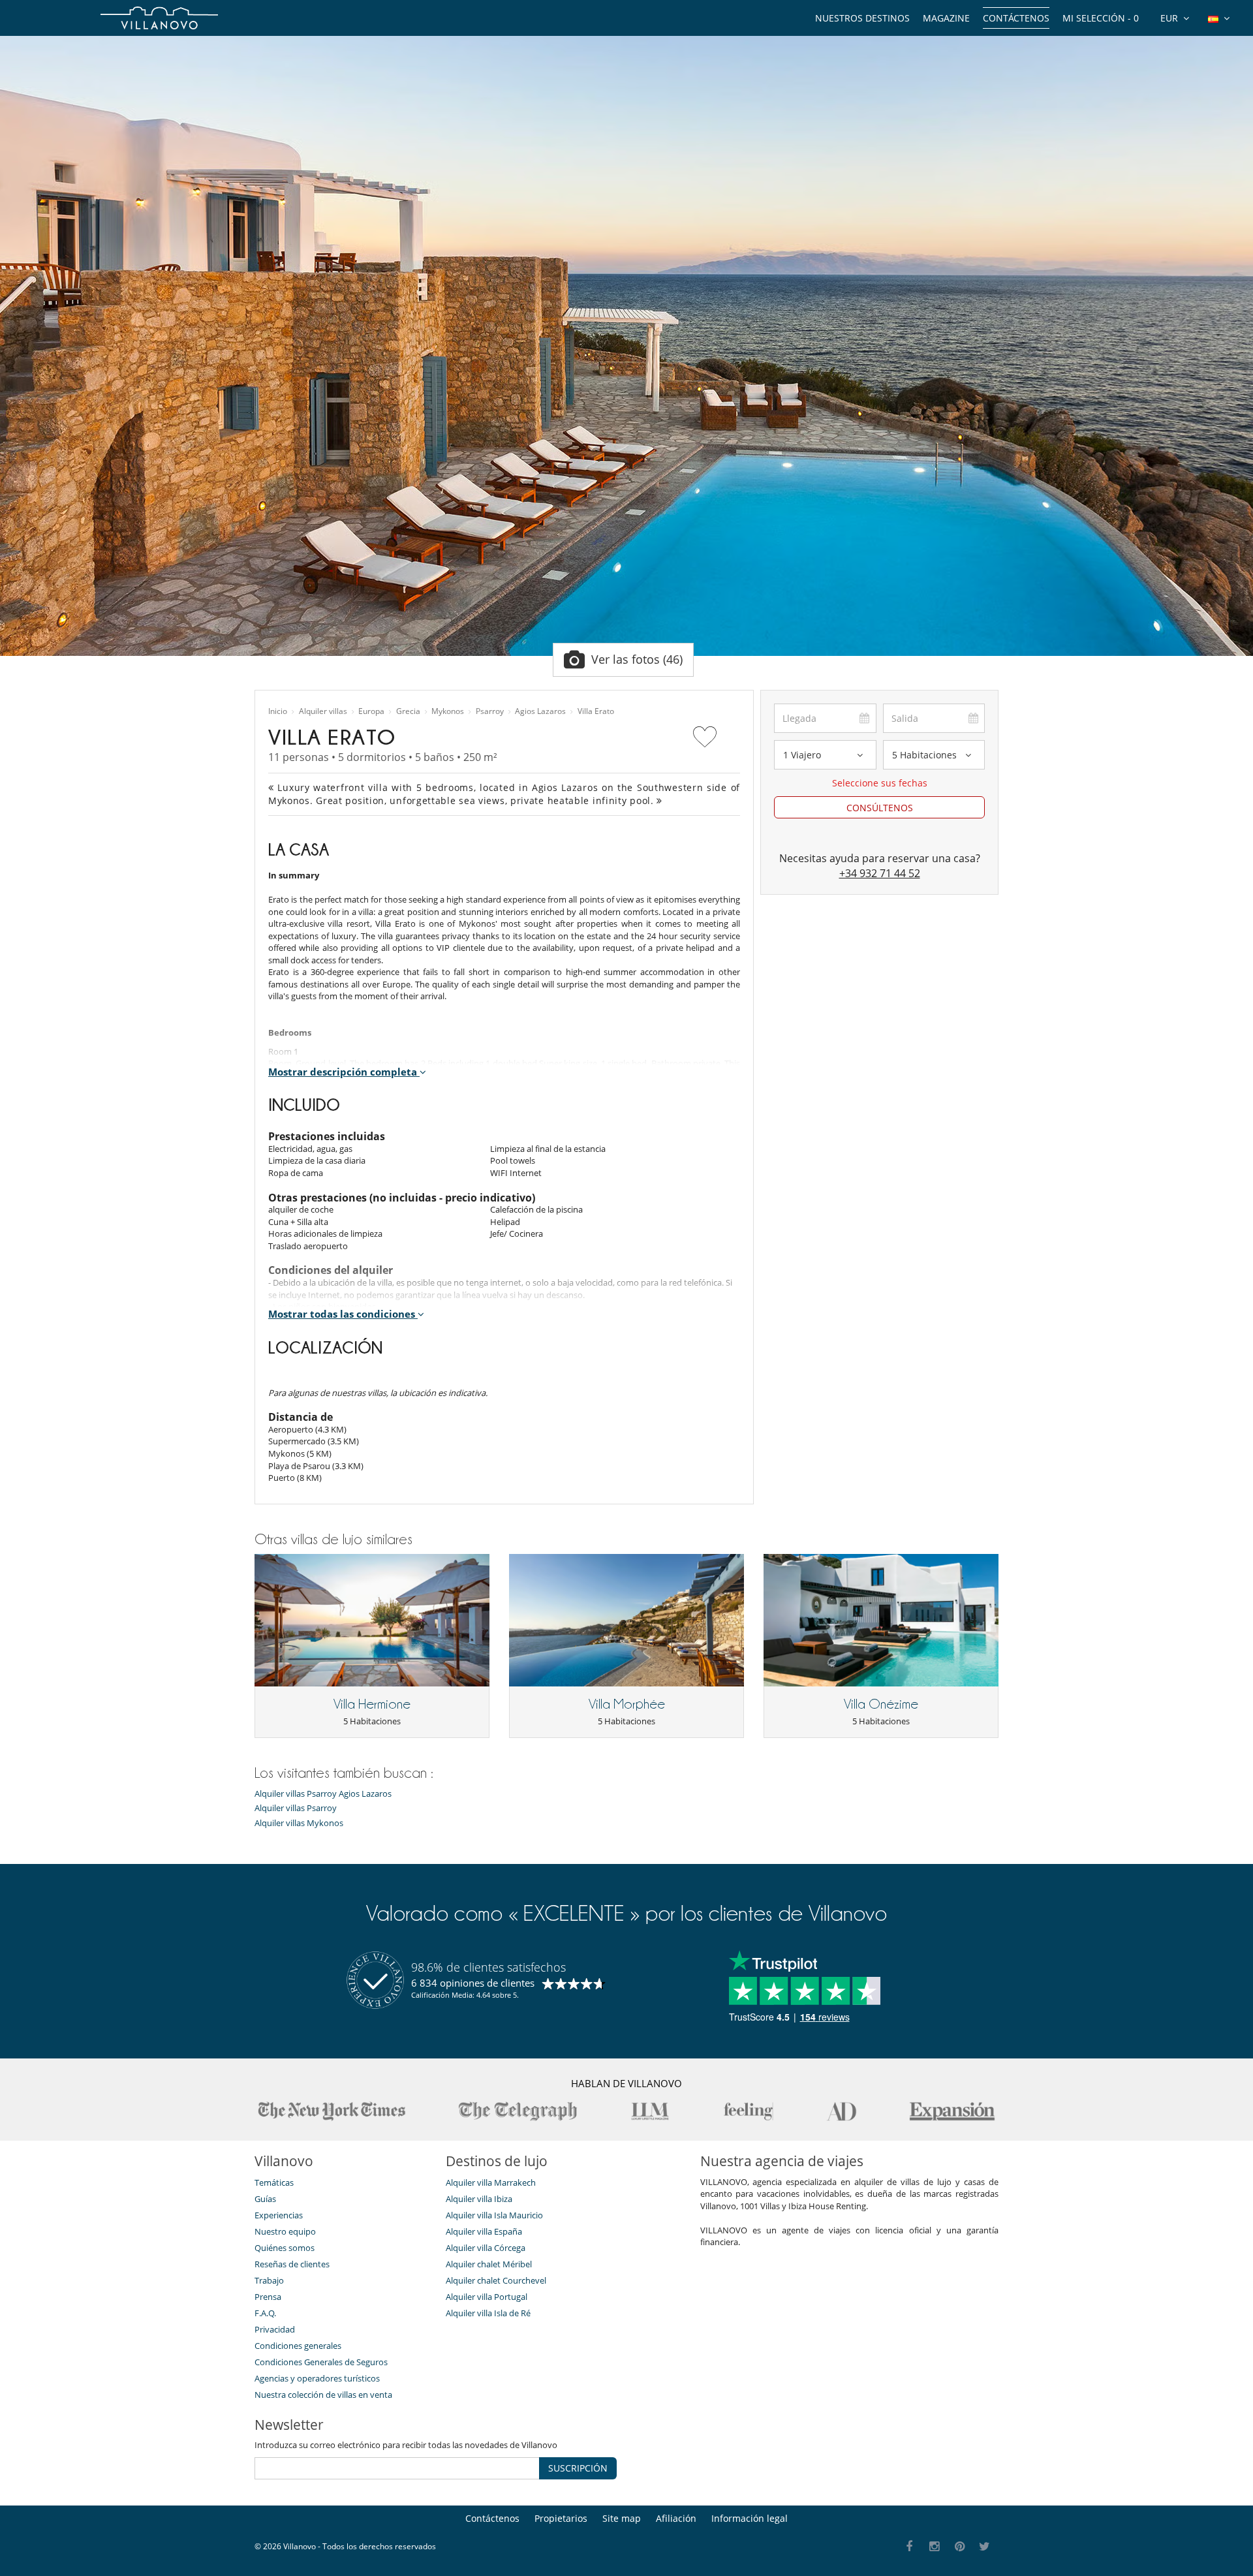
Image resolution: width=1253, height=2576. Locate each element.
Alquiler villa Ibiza (479, 2199)
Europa (371, 711)
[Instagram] (935, 2547)
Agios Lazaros (540, 711)
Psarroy (490, 711)
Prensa (268, 2297)
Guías (265, 2199)
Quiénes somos (285, 2248)
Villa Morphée (627, 1704)
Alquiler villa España (484, 2231)
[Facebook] (909, 2547)
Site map (622, 2518)
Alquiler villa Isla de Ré (488, 2313)
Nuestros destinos (862, 18)
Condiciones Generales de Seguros (321, 2362)
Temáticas (274, 2182)
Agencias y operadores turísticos (317, 2378)
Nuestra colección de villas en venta (323, 2395)
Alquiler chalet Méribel (489, 2264)
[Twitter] (985, 2547)
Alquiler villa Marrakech (491, 2182)
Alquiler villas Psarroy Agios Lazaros (323, 1794)
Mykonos (448, 711)
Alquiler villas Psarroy (296, 1808)
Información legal (750, 2518)
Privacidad (275, 2329)
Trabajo (269, 2280)
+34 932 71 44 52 (880, 873)
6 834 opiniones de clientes (473, 1983)
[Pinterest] (960, 2547)
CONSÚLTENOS (880, 808)
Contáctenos (1016, 18)
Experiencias (279, 2215)
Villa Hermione (372, 1704)
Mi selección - (1101, 18)
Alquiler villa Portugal (487, 2297)
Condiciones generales (298, 2346)
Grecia (408, 711)
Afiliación (676, 2518)
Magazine (946, 18)
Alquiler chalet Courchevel (496, 2280)
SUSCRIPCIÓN (578, 2468)
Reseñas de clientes (292, 2264)
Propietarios (561, 2518)
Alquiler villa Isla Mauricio (494, 2215)
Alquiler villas (323, 711)
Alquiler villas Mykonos (299, 1823)
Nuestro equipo (285, 2231)
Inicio (278, 711)
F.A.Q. (265, 2313)
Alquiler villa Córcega (486, 2248)
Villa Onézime (881, 1704)
